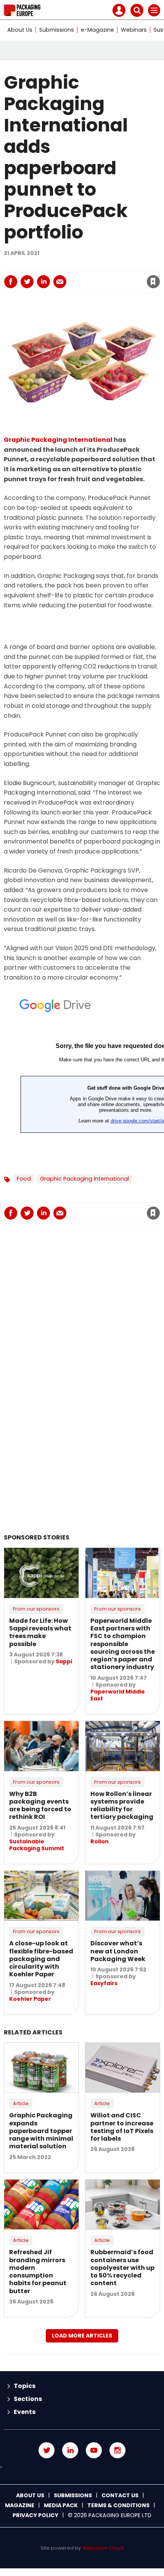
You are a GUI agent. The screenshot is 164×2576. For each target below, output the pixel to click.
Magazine (20, 2505)
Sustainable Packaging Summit (37, 1845)
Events (25, 2412)
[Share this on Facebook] (11, 282)
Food (24, 1179)
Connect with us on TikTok (82, 2467)
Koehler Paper (30, 1999)
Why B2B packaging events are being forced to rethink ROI (40, 1805)
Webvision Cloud (103, 2548)
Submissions (57, 30)
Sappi (64, 1661)
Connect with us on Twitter (47, 2450)
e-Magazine (97, 30)
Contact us (120, 2495)
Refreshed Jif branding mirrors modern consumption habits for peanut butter (38, 2271)
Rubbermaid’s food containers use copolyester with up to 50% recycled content (122, 2268)
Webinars (134, 30)
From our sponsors (36, 1609)
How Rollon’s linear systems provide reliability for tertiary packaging (122, 1805)
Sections (28, 2399)
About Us (20, 30)
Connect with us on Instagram (117, 2450)
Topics (25, 2386)
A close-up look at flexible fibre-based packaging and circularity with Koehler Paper (41, 1959)
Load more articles (82, 2336)
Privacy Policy (35, 2515)
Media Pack (61, 2505)
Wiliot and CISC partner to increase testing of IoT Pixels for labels (122, 2127)
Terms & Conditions (118, 2505)
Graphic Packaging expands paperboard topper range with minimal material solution (41, 2131)
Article (21, 2103)
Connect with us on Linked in (70, 2450)
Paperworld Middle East (118, 1695)
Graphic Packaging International (58, 440)
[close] (92, 275)
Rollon (100, 1841)
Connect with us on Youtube (94, 2450)
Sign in (50, 265)
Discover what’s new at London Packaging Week (118, 1951)
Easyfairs (104, 1983)
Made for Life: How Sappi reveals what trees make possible (40, 1632)
